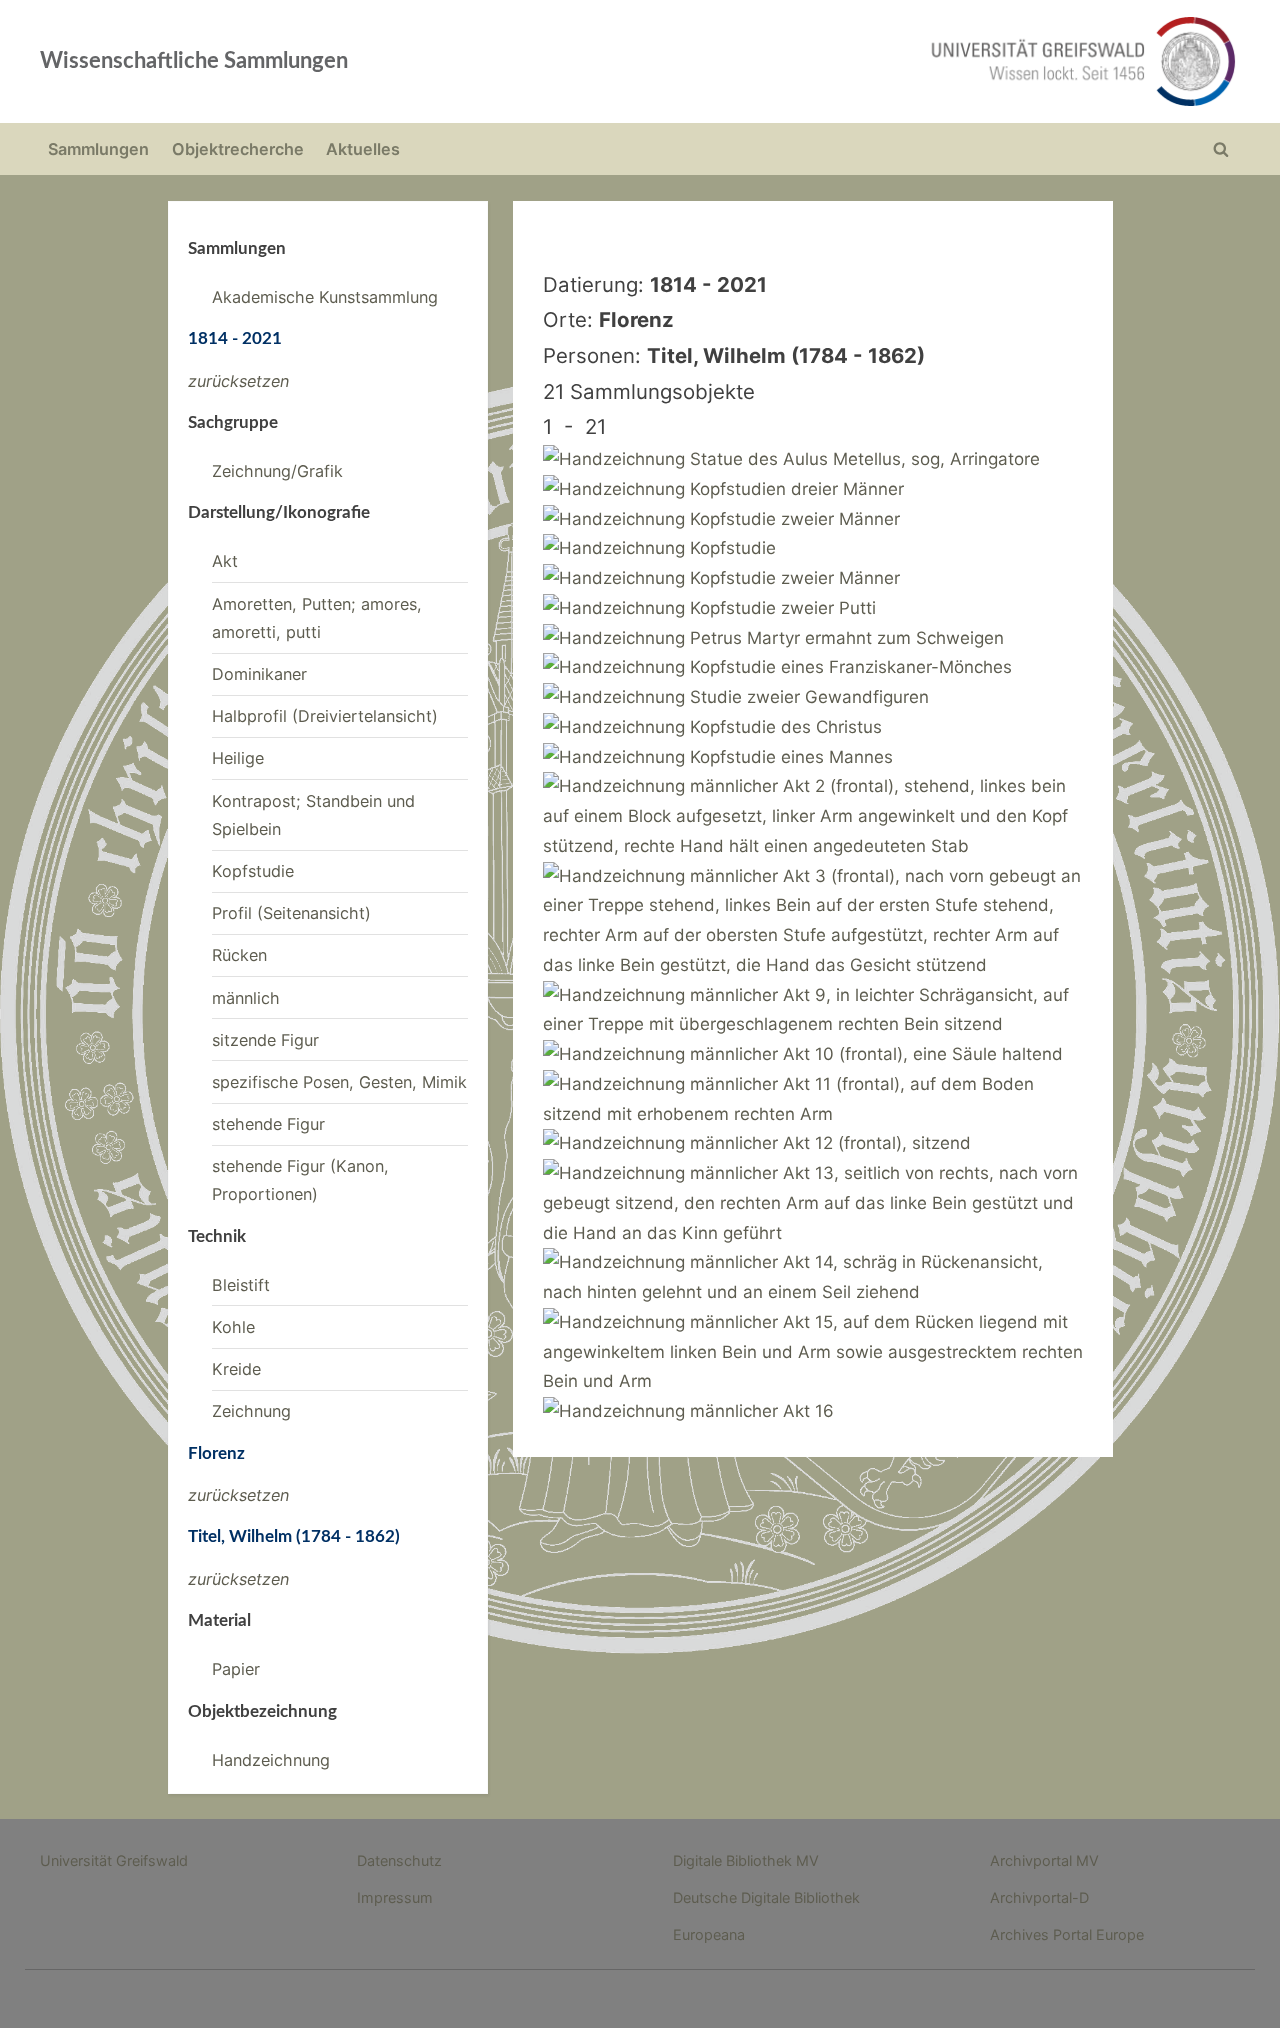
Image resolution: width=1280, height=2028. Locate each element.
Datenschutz (399, 1860)
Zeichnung (251, 1411)
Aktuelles (363, 149)
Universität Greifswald (114, 1860)
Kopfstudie (253, 871)
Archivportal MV (1044, 1860)
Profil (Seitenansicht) (291, 913)
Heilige (238, 758)
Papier (236, 1669)
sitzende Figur (265, 1040)
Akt (225, 561)
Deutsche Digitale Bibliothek (766, 1897)
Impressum (395, 1897)
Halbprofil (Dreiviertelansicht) (325, 716)
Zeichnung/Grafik (277, 471)
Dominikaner (259, 674)
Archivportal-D (1039, 1897)
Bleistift (241, 1285)
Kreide (236, 1369)
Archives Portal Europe (1067, 1934)
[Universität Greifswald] (880, 61)
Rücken (239, 955)
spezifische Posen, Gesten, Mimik (339, 1082)
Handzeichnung (271, 1760)
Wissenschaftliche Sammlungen (194, 61)
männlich (246, 998)
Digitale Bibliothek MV (746, 1860)
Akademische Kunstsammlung (325, 297)
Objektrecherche (238, 149)
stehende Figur (268, 1124)
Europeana (709, 1934)
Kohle (233, 1327)
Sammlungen (98, 149)
